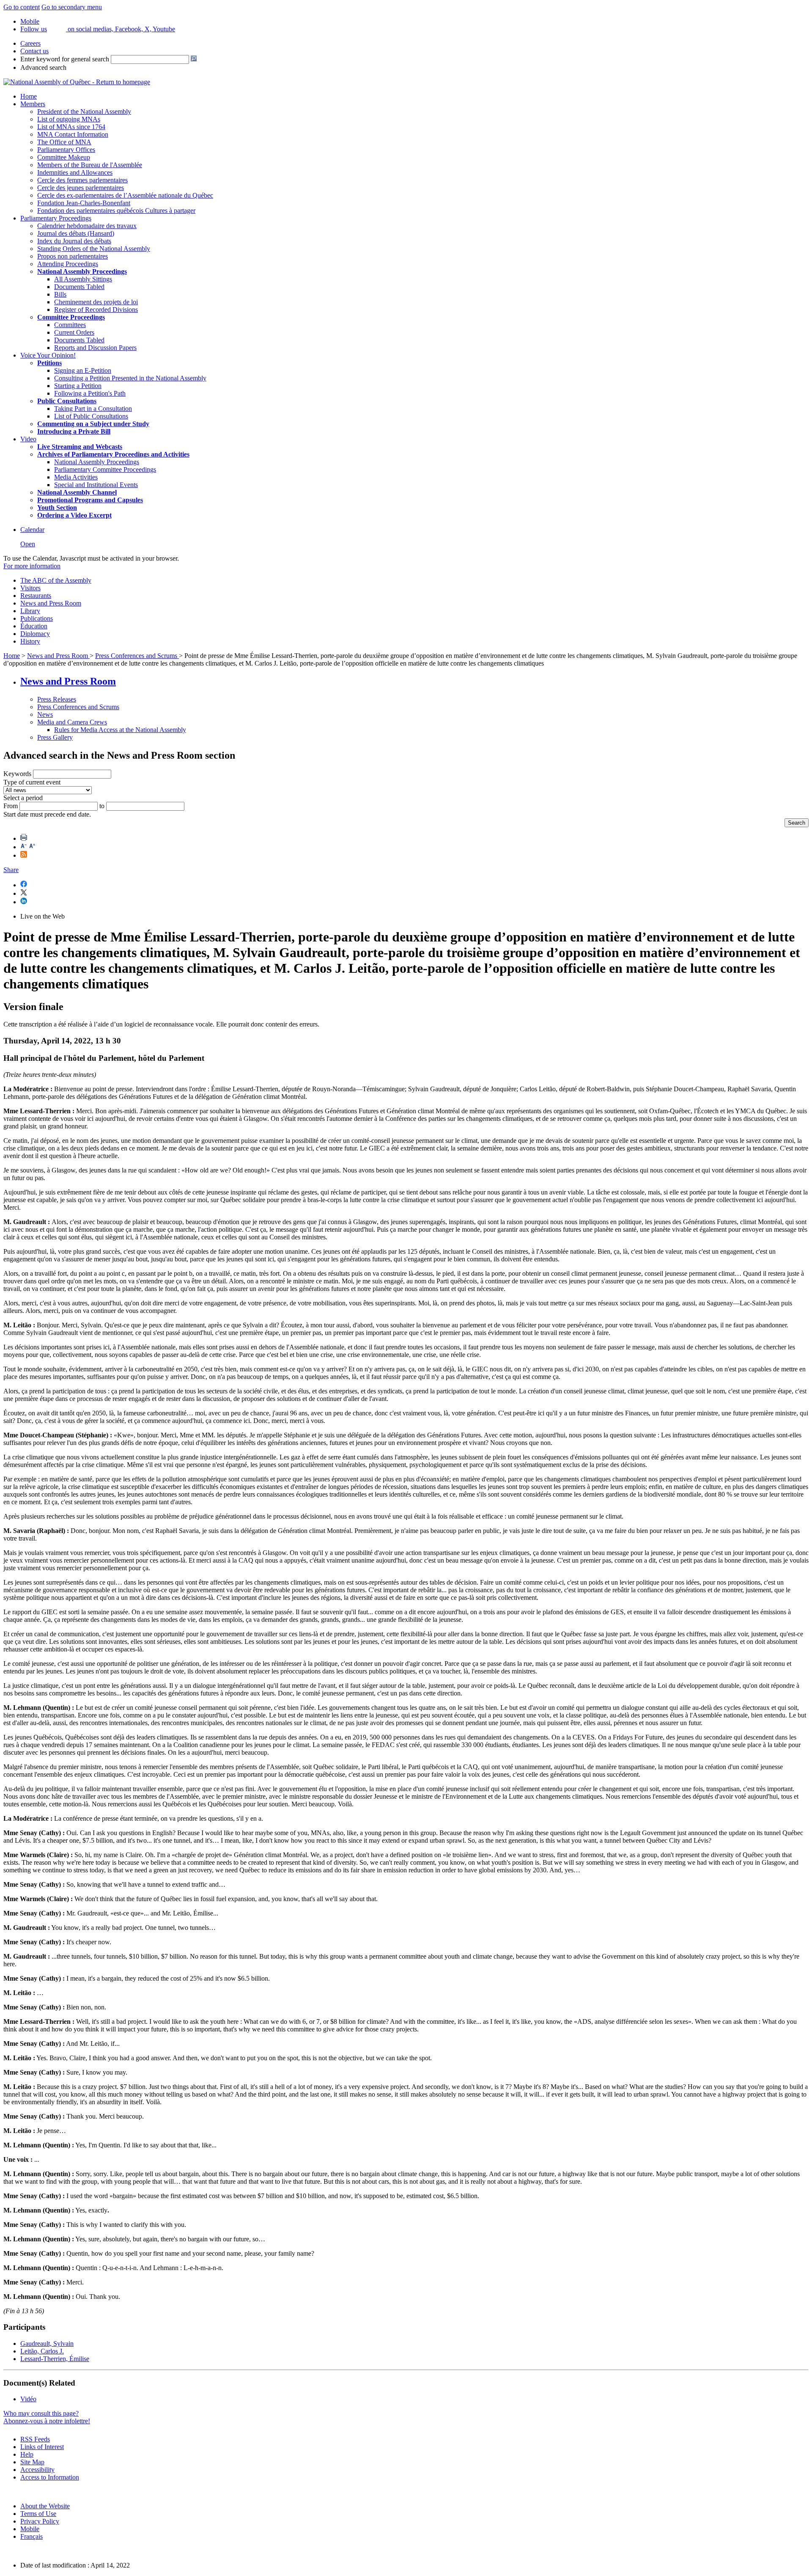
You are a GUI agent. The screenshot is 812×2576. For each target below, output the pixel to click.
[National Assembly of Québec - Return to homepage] (77, 82)
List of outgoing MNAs (69, 119)
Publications (37, 618)
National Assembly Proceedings (97, 462)
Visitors (30, 588)
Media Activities (76, 477)
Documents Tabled (79, 287)
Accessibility (37, 2470)
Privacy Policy (40, 2521)
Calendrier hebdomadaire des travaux (87, 226)
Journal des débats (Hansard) (76, 233)
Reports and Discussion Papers (95, 348)
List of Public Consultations (91, 416)
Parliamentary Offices (66, 150)
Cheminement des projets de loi (96, 302)
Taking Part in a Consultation (93, 409)
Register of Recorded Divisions (96, 310)
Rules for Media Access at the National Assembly (120, 730)
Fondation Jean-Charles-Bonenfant (84, 203)
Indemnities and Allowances (75, 172)
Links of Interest (42, 2447)
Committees (70, 325)
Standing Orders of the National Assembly (94, 249)
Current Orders (74, 332)
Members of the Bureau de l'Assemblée (90, 165)
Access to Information (50, 2477)
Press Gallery (55, 737)
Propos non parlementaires (73, 256)
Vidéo (28, 2399)
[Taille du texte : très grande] (32, 847)
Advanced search (43, 67)
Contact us (34, 51)
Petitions (49, 363)
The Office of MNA (64, 142)
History (30, 641)
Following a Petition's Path (90, 393)
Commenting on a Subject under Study (93, 424)
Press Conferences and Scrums (137, 656)
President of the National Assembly (84, 111)
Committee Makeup (64, 157)
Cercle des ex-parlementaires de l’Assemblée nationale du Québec (125, 195)
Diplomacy (35, 634)
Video (28, 439)
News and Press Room (51, 603)
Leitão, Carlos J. (42, 2351)
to (102, 806)
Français (32, 2536)
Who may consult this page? (41, 2413)
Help (27, 2454)
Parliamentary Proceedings (56, 218)
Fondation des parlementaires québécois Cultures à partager (116, 211)
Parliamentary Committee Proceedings (105, 469)
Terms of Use (38, 2514)
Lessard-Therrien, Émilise (55, 2359)
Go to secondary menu (72, 7)
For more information (32, 566)
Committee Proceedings (71, 317)
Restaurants (36, 596)
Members (33, 104)
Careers (30, 43)
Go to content (22, 7)
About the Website (45, 2506)
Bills (60, 294)
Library (30, 611)
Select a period (23, 798)
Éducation (34, 626)
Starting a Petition (78, 386)
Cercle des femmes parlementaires (82, 180)
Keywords (17, 774)
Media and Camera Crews (72, 722)
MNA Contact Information (73, 134)
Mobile (30, 2529)
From (11, 806)
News (45, 714)
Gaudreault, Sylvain (47, 2343)
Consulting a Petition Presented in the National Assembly (130, 378)
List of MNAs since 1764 (71, 127)
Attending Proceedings (68, 264)
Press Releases (57, 699)
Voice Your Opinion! (48, 355)
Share (11, 870)
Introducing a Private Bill (74, 431)
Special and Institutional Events (96, 485)
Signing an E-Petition (83, 370)
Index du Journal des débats (74, 241)
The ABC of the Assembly (56, 580)
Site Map (32, 2462)
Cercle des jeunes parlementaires (81, 188)
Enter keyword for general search (65, 59)
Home (29, 96)
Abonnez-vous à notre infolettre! (47, 2421)
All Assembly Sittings (83, 279)
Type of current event (32, 782)
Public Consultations (67, 401)
